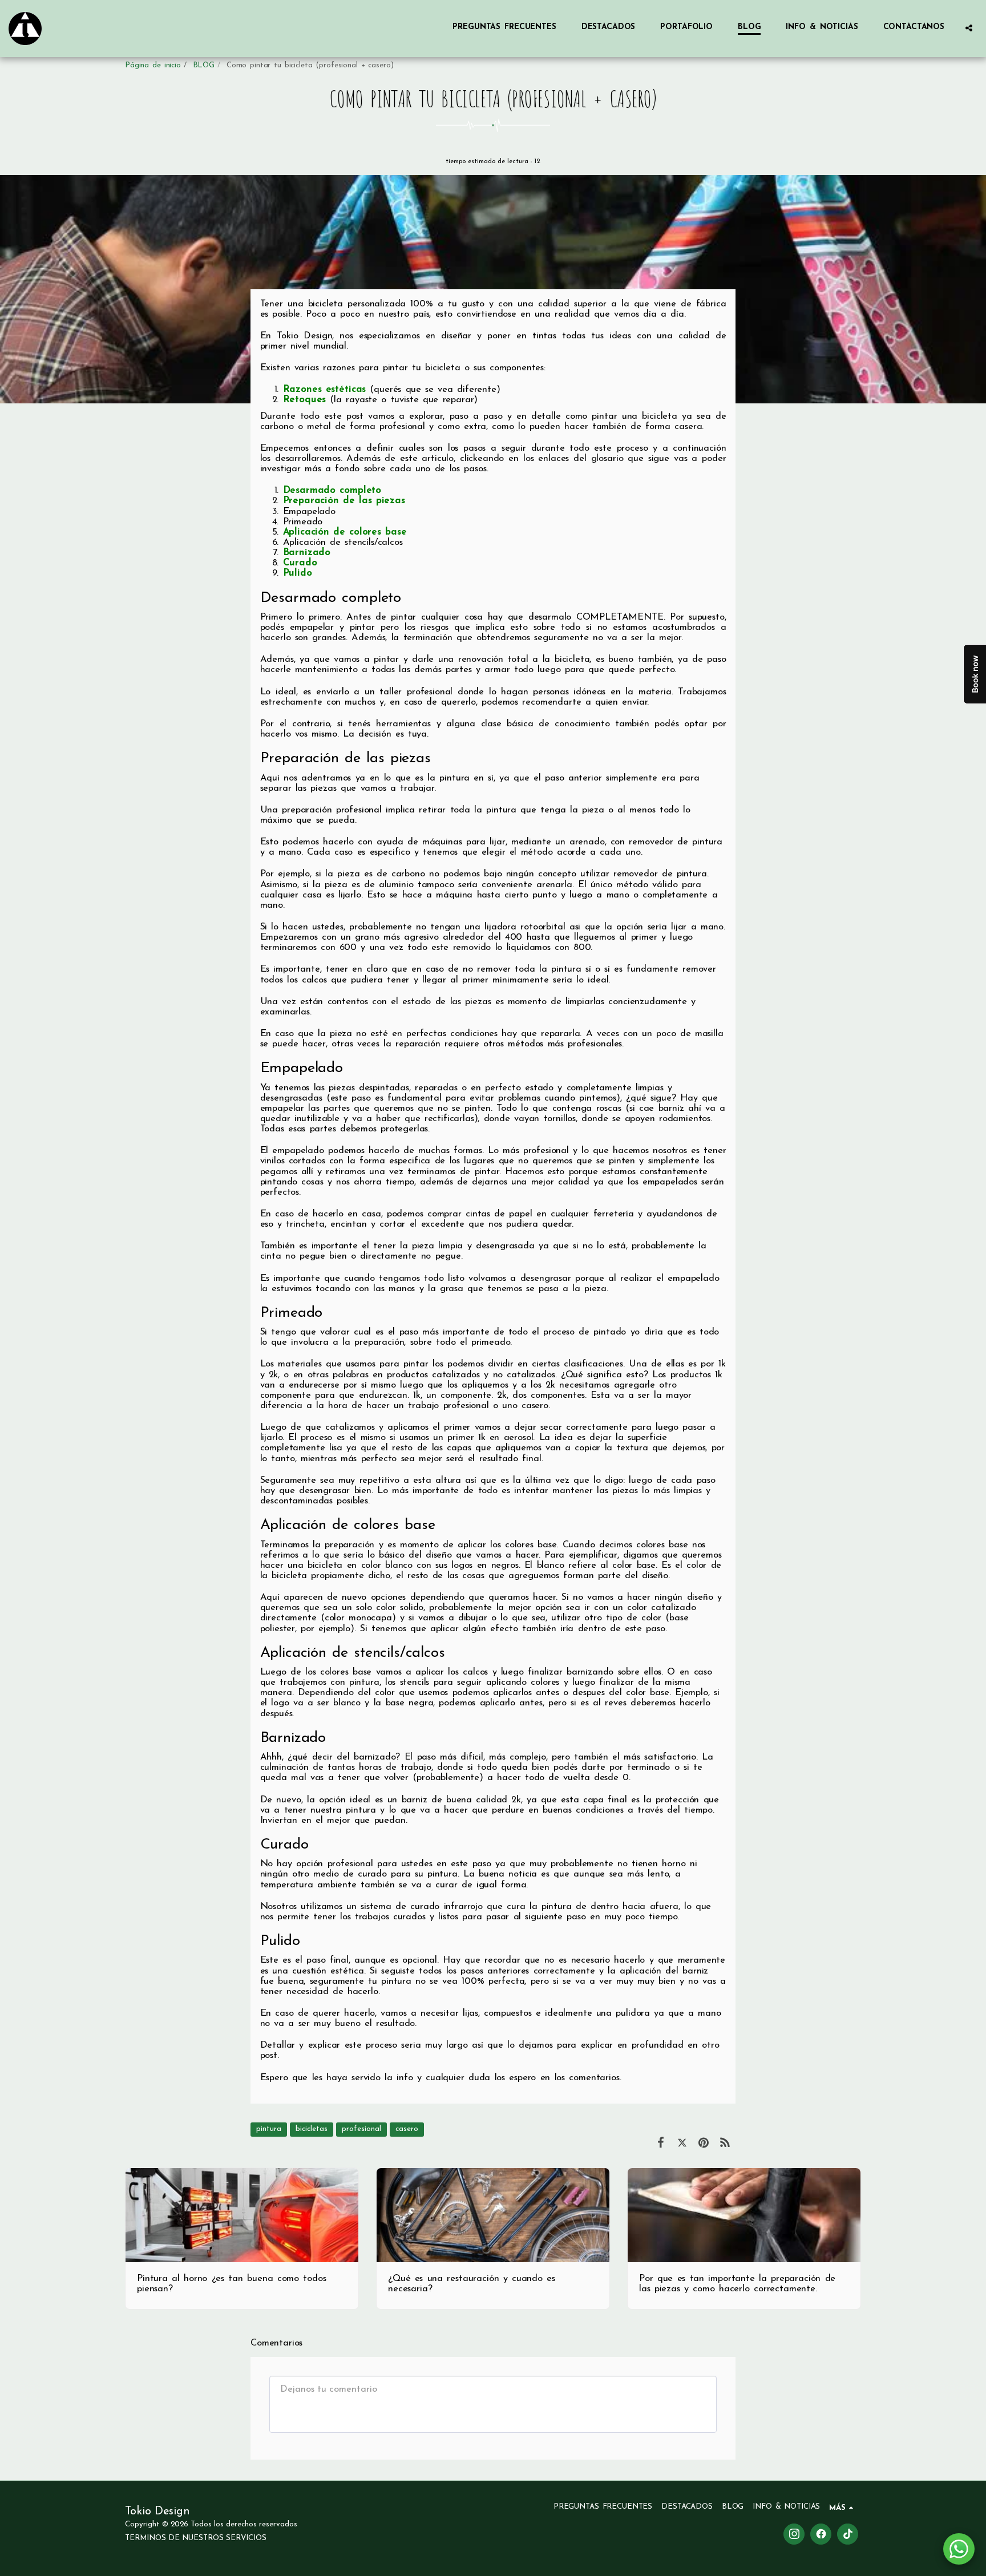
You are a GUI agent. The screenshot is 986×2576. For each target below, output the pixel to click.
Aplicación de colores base (345, 532)
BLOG (204, 65)
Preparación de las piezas (344, 501)
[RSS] (725, 2144)
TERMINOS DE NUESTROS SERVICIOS (196, 2538)
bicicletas (312, 2129)
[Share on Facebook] (660, 2144)
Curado (300, 563)
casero (407, 2129)
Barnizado (307, 553)
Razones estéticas (325, 390)
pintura (269, 2129)
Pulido (298, 573)
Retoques (305, 400)
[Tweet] (682, 2144)
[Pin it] (703, 2144)
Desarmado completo (332, 491)
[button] (969, 28)
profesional (361, 2129)
